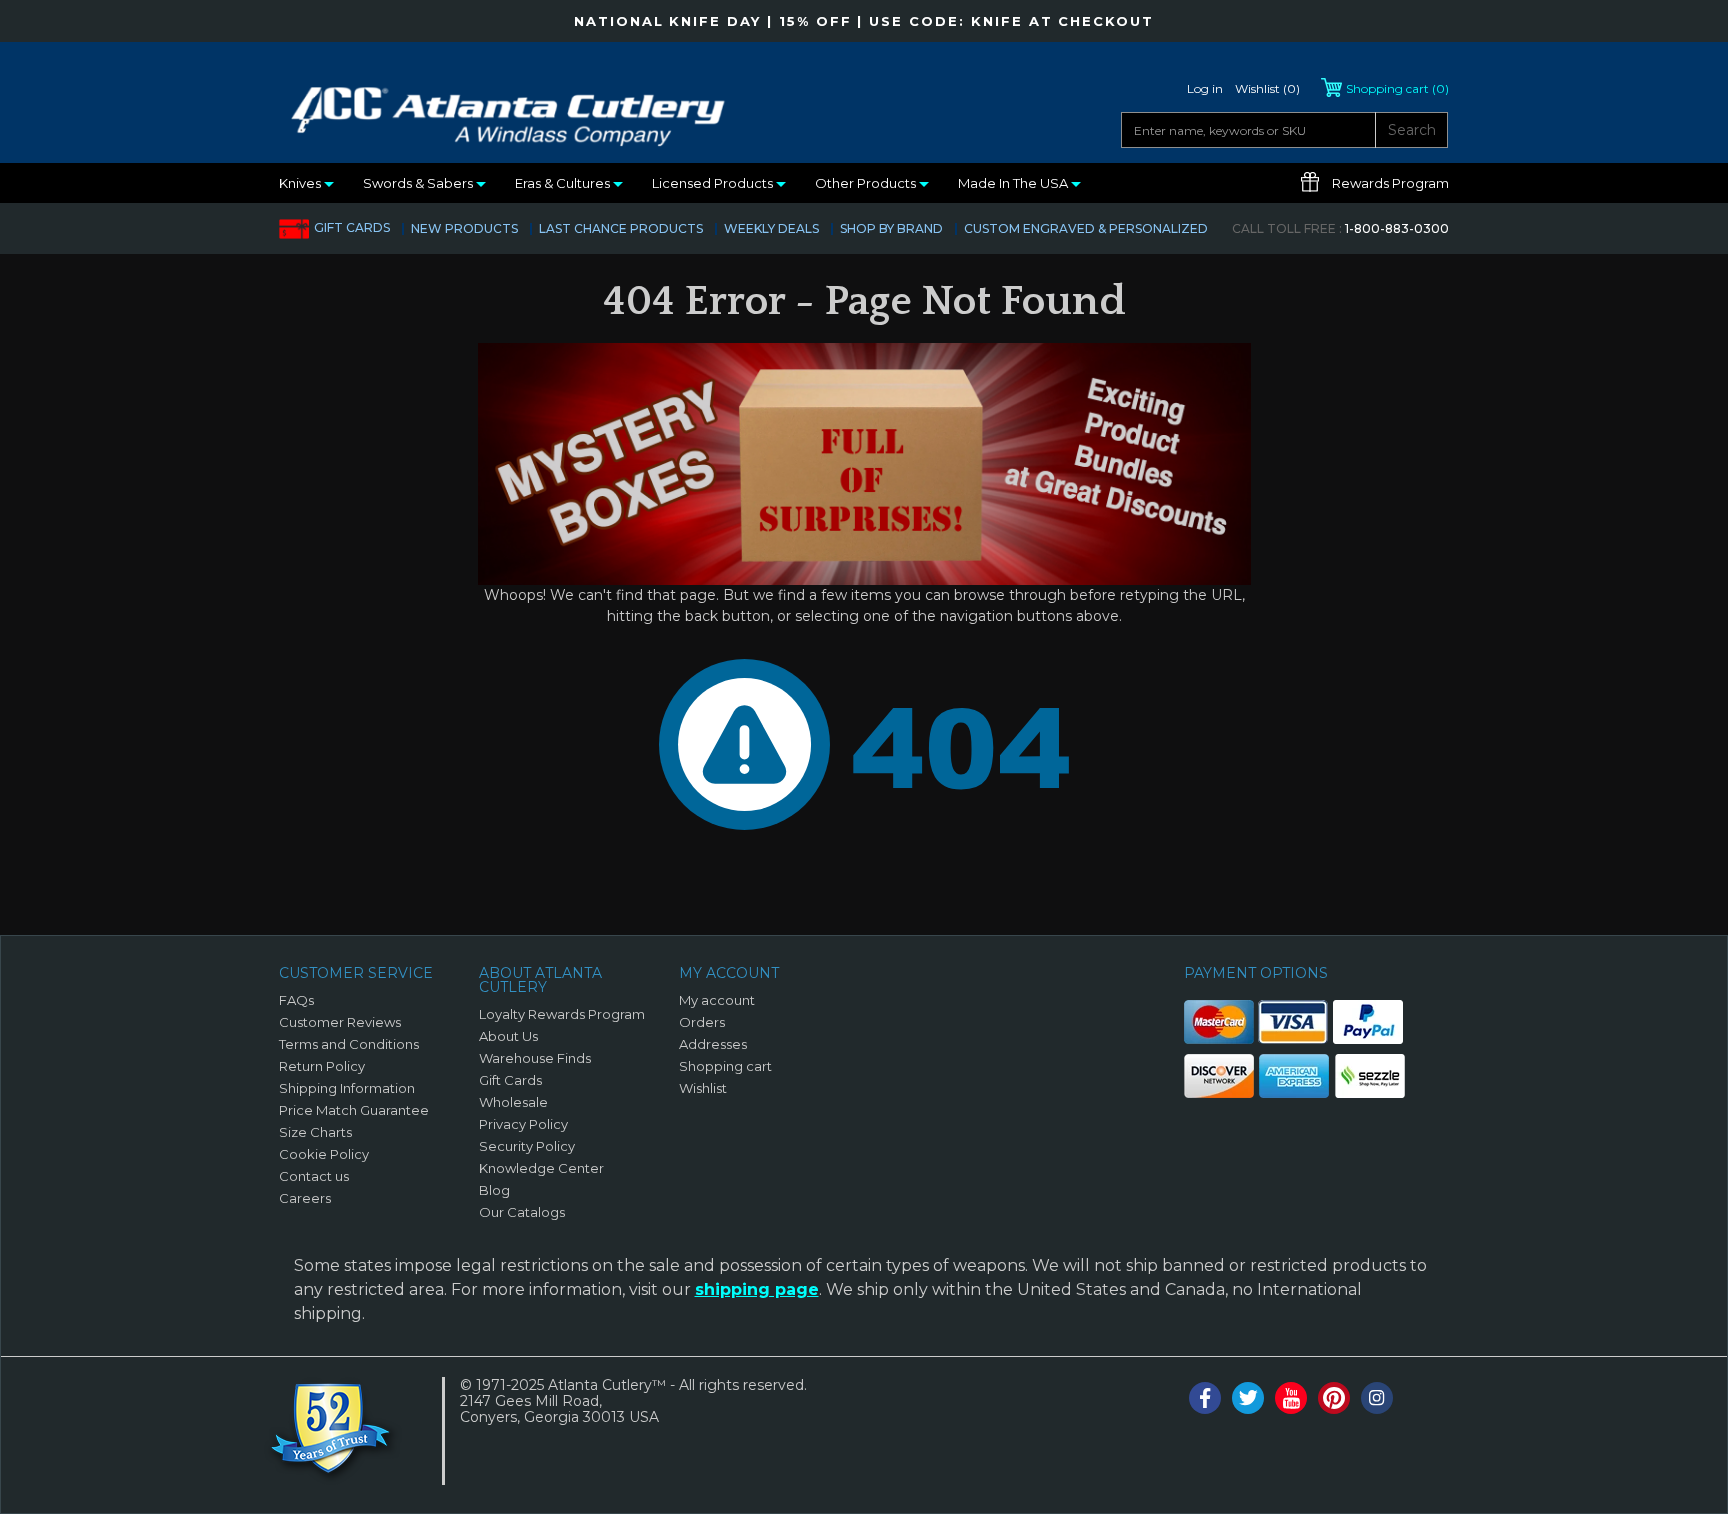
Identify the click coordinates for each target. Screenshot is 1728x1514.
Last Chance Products (621, 228)
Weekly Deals (771, 228)
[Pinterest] (1334, 1398)
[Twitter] (1248, 1398)
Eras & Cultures (564, 183)
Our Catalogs (522, 1212)
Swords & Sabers (419, 183)
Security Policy (527, 1146)
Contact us (314, 1176)
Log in (1205, 88)
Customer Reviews (340, 1022)
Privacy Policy (523, 1124)
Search (1412, 130)
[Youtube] (1291, 1398)
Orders (702, 1022)
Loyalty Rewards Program (562, 1014)
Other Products (867, 183)
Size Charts (315, 1132)
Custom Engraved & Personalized (1086, 228)
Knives (301, 183)
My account (717, 1000)
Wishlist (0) (1267, 88)
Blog (494, 1190)
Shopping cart (725, 1066)
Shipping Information (347, 1088)
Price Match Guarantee (354, 1110)
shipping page (757, 1289)
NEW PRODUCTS (464, 228)
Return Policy (322, 1066)
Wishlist (703, 1088)
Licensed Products (714, 183)
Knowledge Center (541, 1168)
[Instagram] (1377, 1398)
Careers (305, 1198)
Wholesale (513, 1102)
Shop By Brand (891, 228)
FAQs (296, 1000)
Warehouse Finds (535, 1058)
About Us (508, 1036)
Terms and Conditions (349, 1044)
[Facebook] (1205, 1398)
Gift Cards (352, 227)
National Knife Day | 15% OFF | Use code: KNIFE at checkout (864, 21)
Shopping (1397, 88)
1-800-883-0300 (1340, 228)
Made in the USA (1014, 183)
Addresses (713, 1044)
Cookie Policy (324, 1154)
